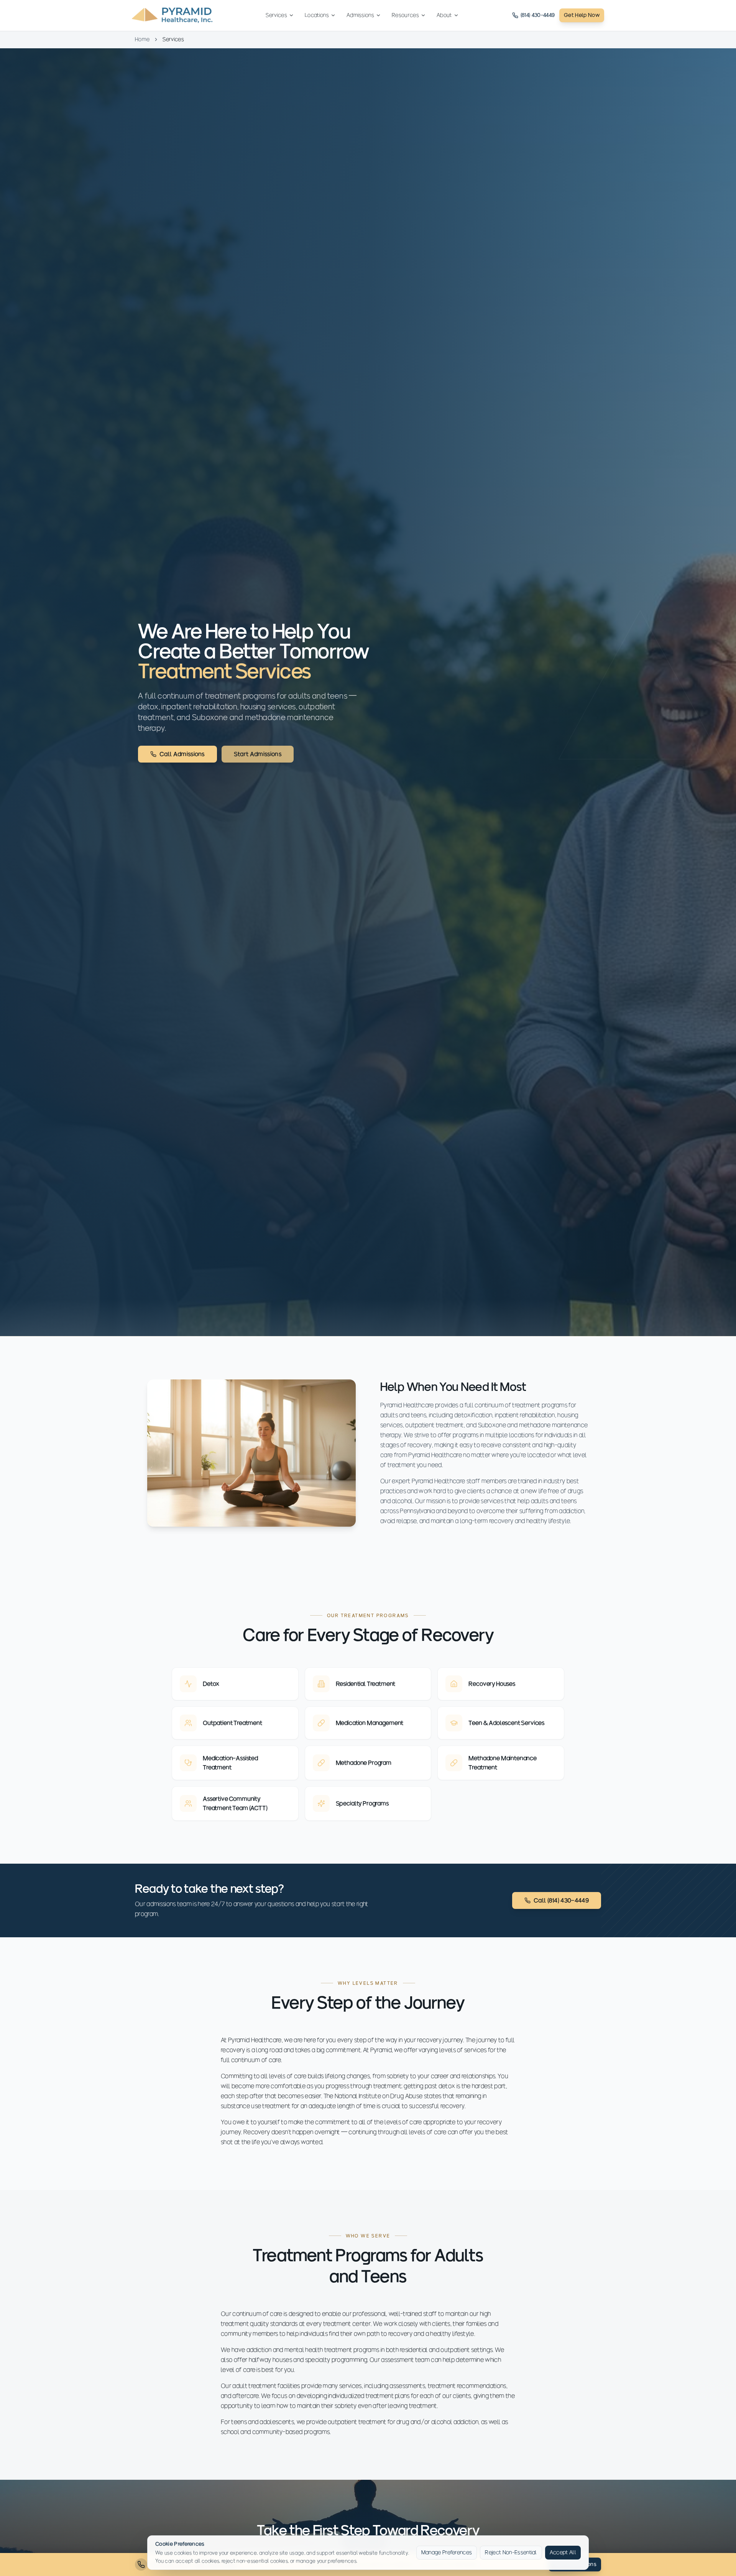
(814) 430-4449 (538, 15)
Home (142, 39)
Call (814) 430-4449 (561, 1900)
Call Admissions (182, 754)
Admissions (360, 15)
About (444, 15)
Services (276, 15)
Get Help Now (582, 15)
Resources (405, 15)
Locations (317, 15)
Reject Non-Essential (511, 2552)
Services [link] (173, 39)
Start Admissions (258, 754)
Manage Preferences (447, 2552)
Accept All (563, 2552)
